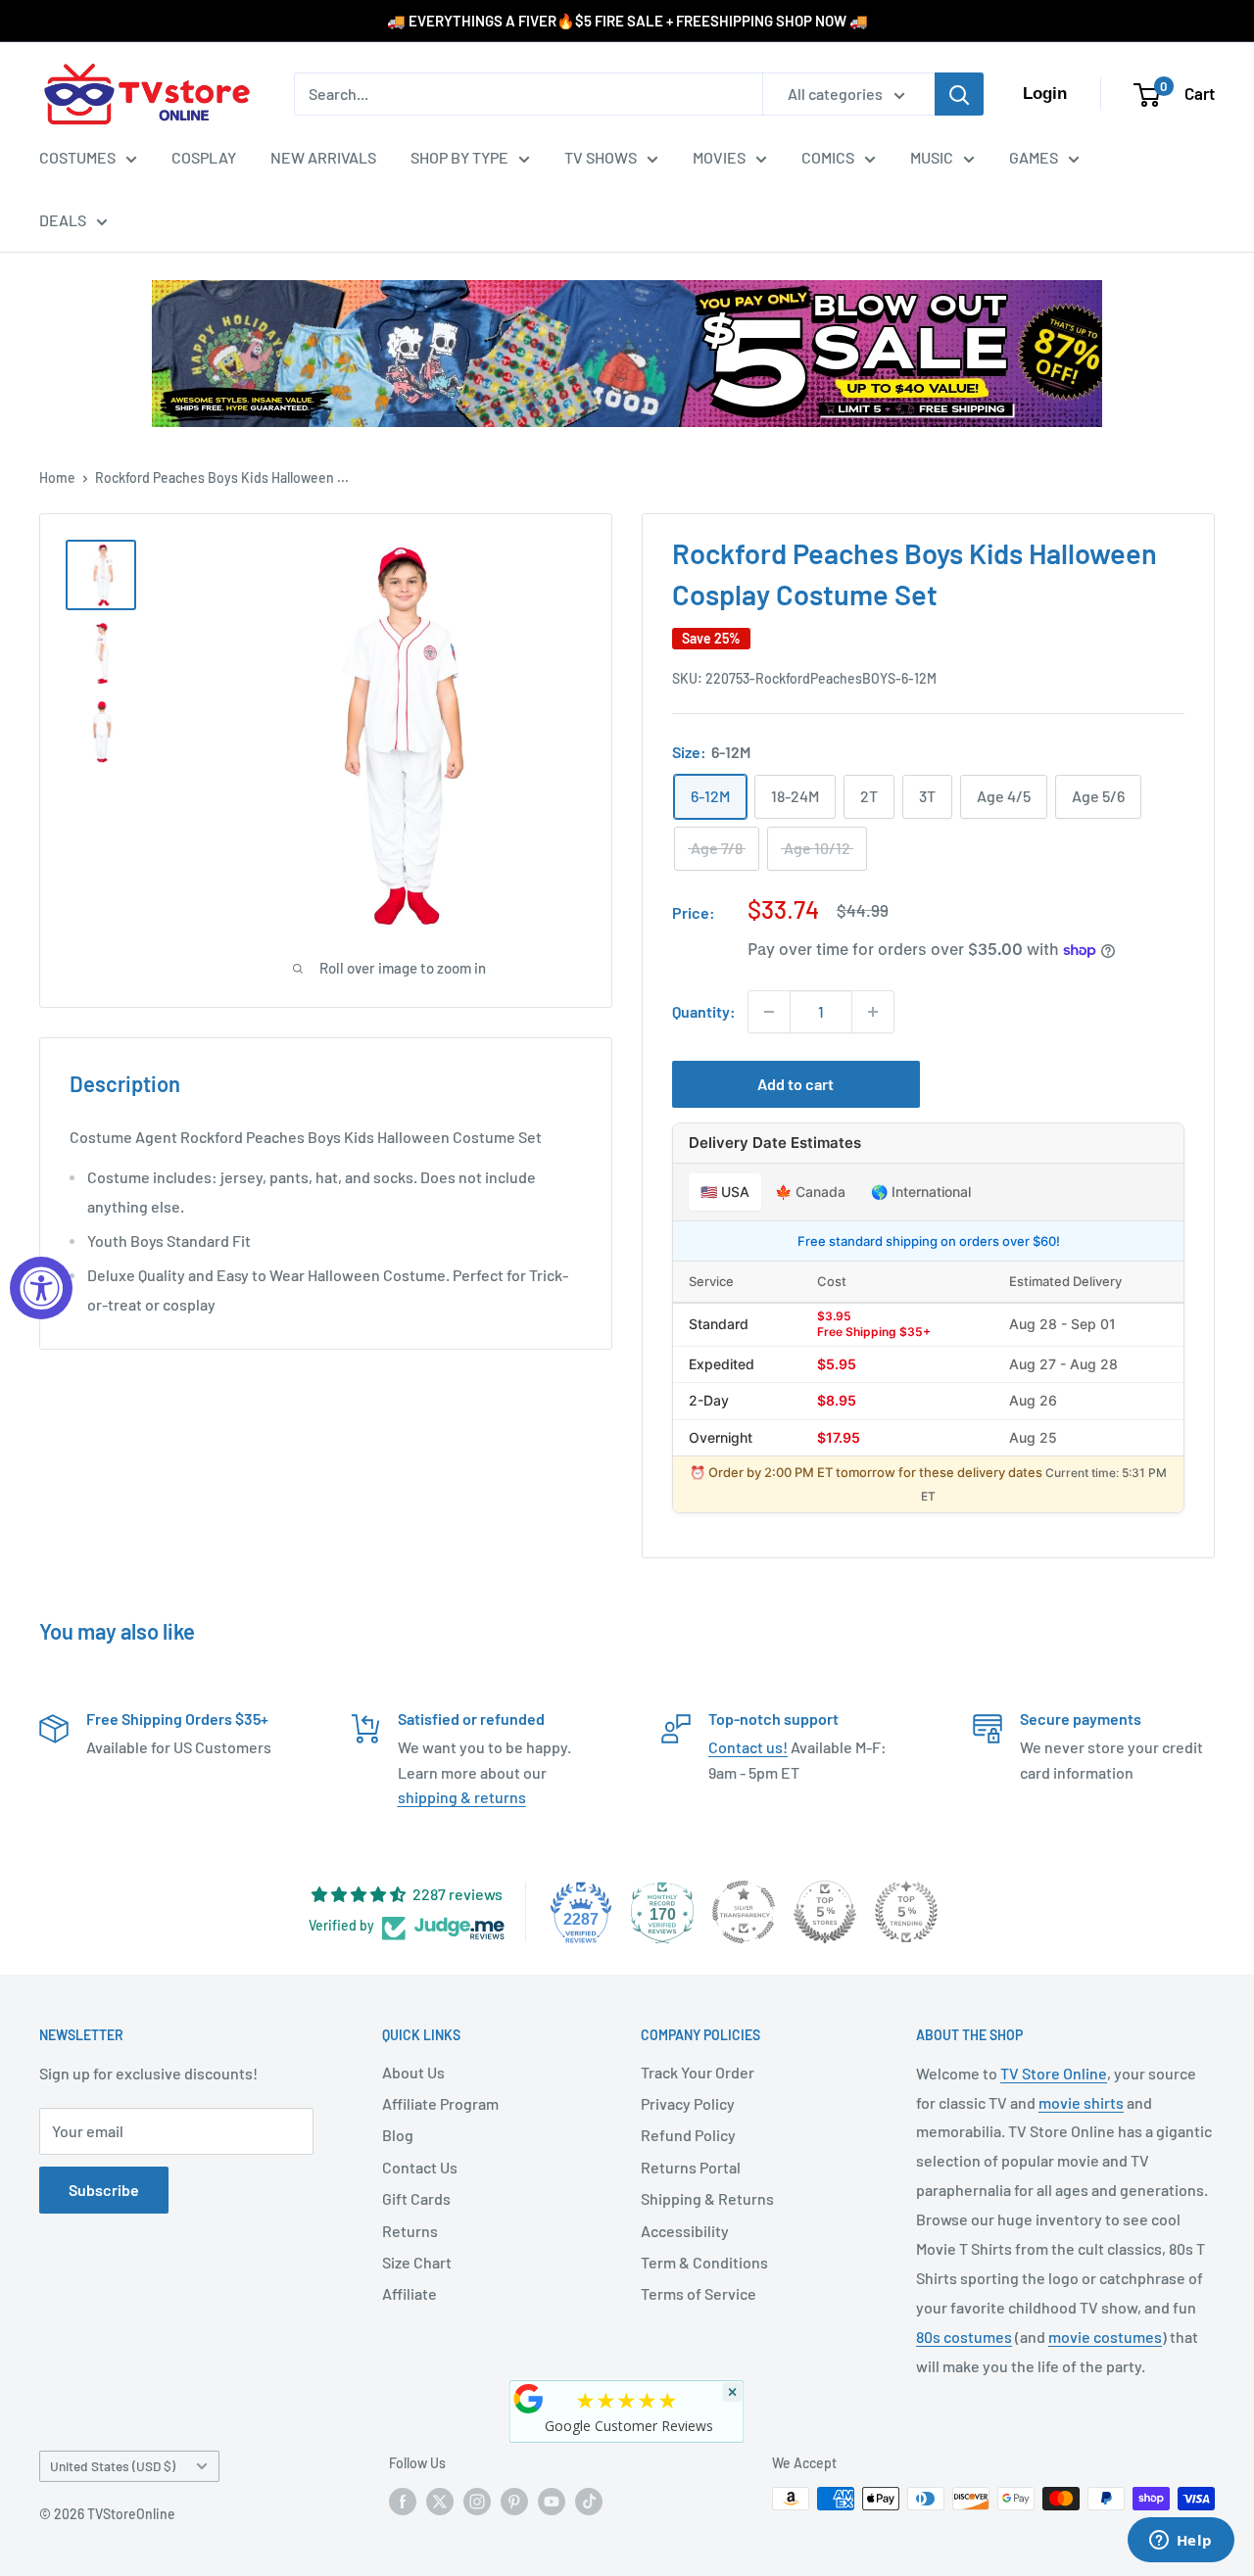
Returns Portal (691, 2167)
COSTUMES (77, 157)
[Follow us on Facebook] (403, 2501)
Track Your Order (698, 2072)
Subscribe (104, 2190)
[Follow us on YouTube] (552, 2501)
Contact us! (748, 1747)
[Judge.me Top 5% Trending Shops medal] (906, 1912)
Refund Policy (688, 2135)
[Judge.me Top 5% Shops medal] (825, 1912)
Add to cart (796, 1084)
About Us (413, 2072)
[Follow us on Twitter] (440, 2501)
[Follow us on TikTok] (589, 2501)
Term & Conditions (704, 2262)
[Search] (959, 94)
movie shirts (1081, 2102)
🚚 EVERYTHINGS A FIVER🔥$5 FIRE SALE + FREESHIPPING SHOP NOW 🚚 (627, 21)
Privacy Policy (688, 2103)
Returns (410, 2231)
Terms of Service (699, 2293)
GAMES (1034, 157)
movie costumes (1105, 2337)
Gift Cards (416, 2198)
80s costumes (964, 2337)
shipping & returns (462, 1797)
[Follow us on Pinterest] (514, 2501)
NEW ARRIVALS (323, 157)
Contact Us (420, 2167)
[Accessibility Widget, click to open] (41, 1288)
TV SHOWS (601, 157)
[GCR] (529, 2399)
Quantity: (704, 1011)
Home (57, 477)
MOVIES (719, 157)
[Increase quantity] (873, 1012)
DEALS (63, 220)
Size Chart (417, 2262)
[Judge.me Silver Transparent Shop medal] (744, 1912)
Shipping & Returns (707, 2198)
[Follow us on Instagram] (477, 2501)
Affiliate (410, 2293)
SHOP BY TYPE (459, 157)
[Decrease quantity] (769, 1012)
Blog (398, 2135)
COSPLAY (204, 157)
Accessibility (685, 2231)
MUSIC (932, 157)
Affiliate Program (440, 2103)
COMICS (828, 157)
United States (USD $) (113, 2466)
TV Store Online (1054, 2073)
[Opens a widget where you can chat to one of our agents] (1181, 2542)
